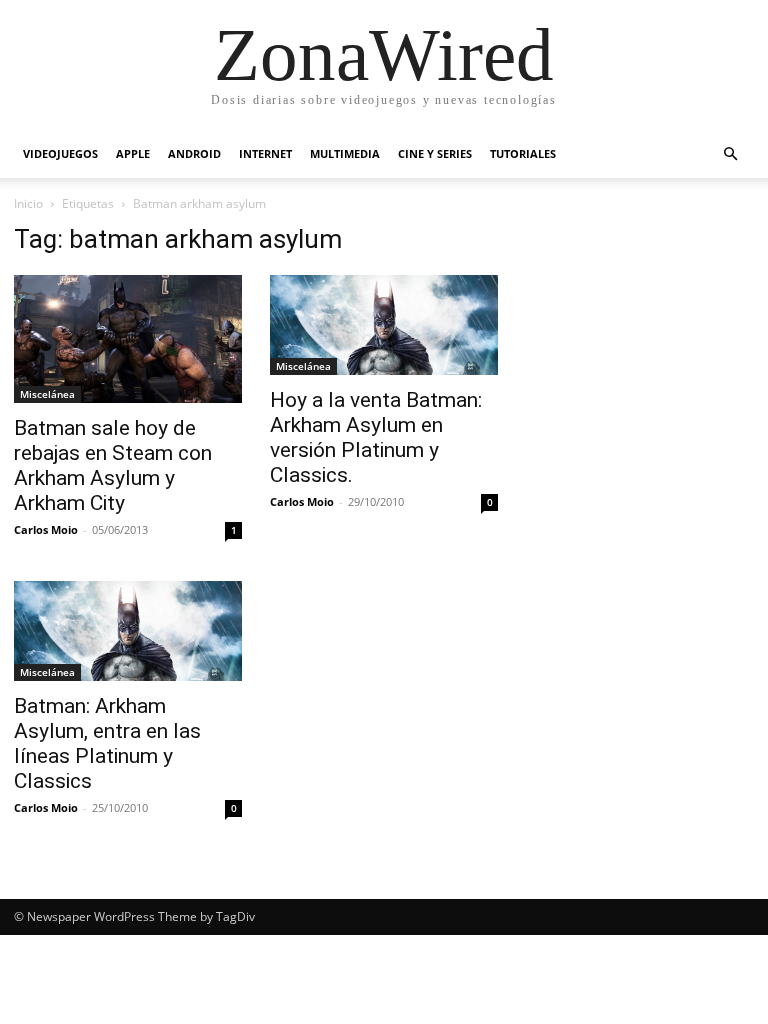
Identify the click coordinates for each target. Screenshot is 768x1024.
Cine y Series (435, 153)
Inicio (28, 203)
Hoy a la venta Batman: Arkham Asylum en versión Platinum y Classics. (376, 437)
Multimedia (345, 153)
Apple (133, 153)
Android (194, 153)
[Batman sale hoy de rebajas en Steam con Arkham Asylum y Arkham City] (128, 339)
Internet (265, 153)
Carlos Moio (46, 529)
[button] (730, 154)
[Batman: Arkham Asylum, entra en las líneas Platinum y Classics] (128, 631)
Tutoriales (523, 153)
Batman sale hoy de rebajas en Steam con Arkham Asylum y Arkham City (113, 465)
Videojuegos (60, 153)
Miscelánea (47, 394)
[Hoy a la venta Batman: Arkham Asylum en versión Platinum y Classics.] (384, 325)
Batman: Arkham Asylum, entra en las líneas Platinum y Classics (107, 743)
